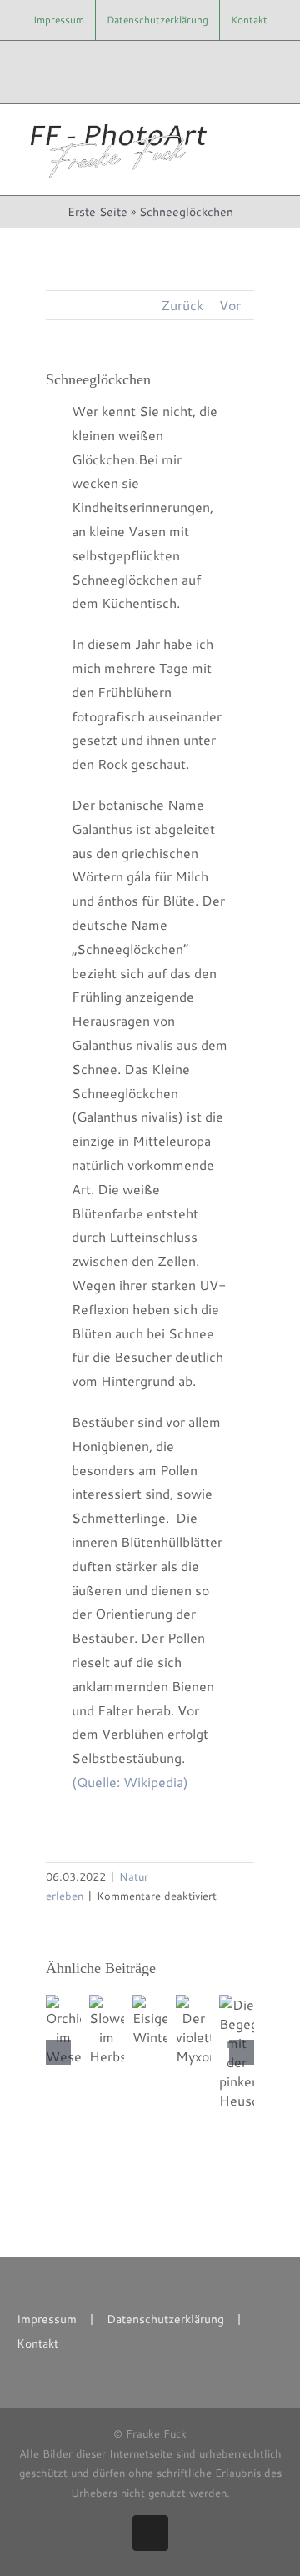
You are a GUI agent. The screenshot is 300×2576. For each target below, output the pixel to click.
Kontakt (37, 2343)
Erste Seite (97, 212)
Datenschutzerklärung (165, 2319)
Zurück (182, 305)
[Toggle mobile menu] (268, 132)
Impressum (47, 2319)
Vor (230, 305)
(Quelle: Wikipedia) (130, 1782)
